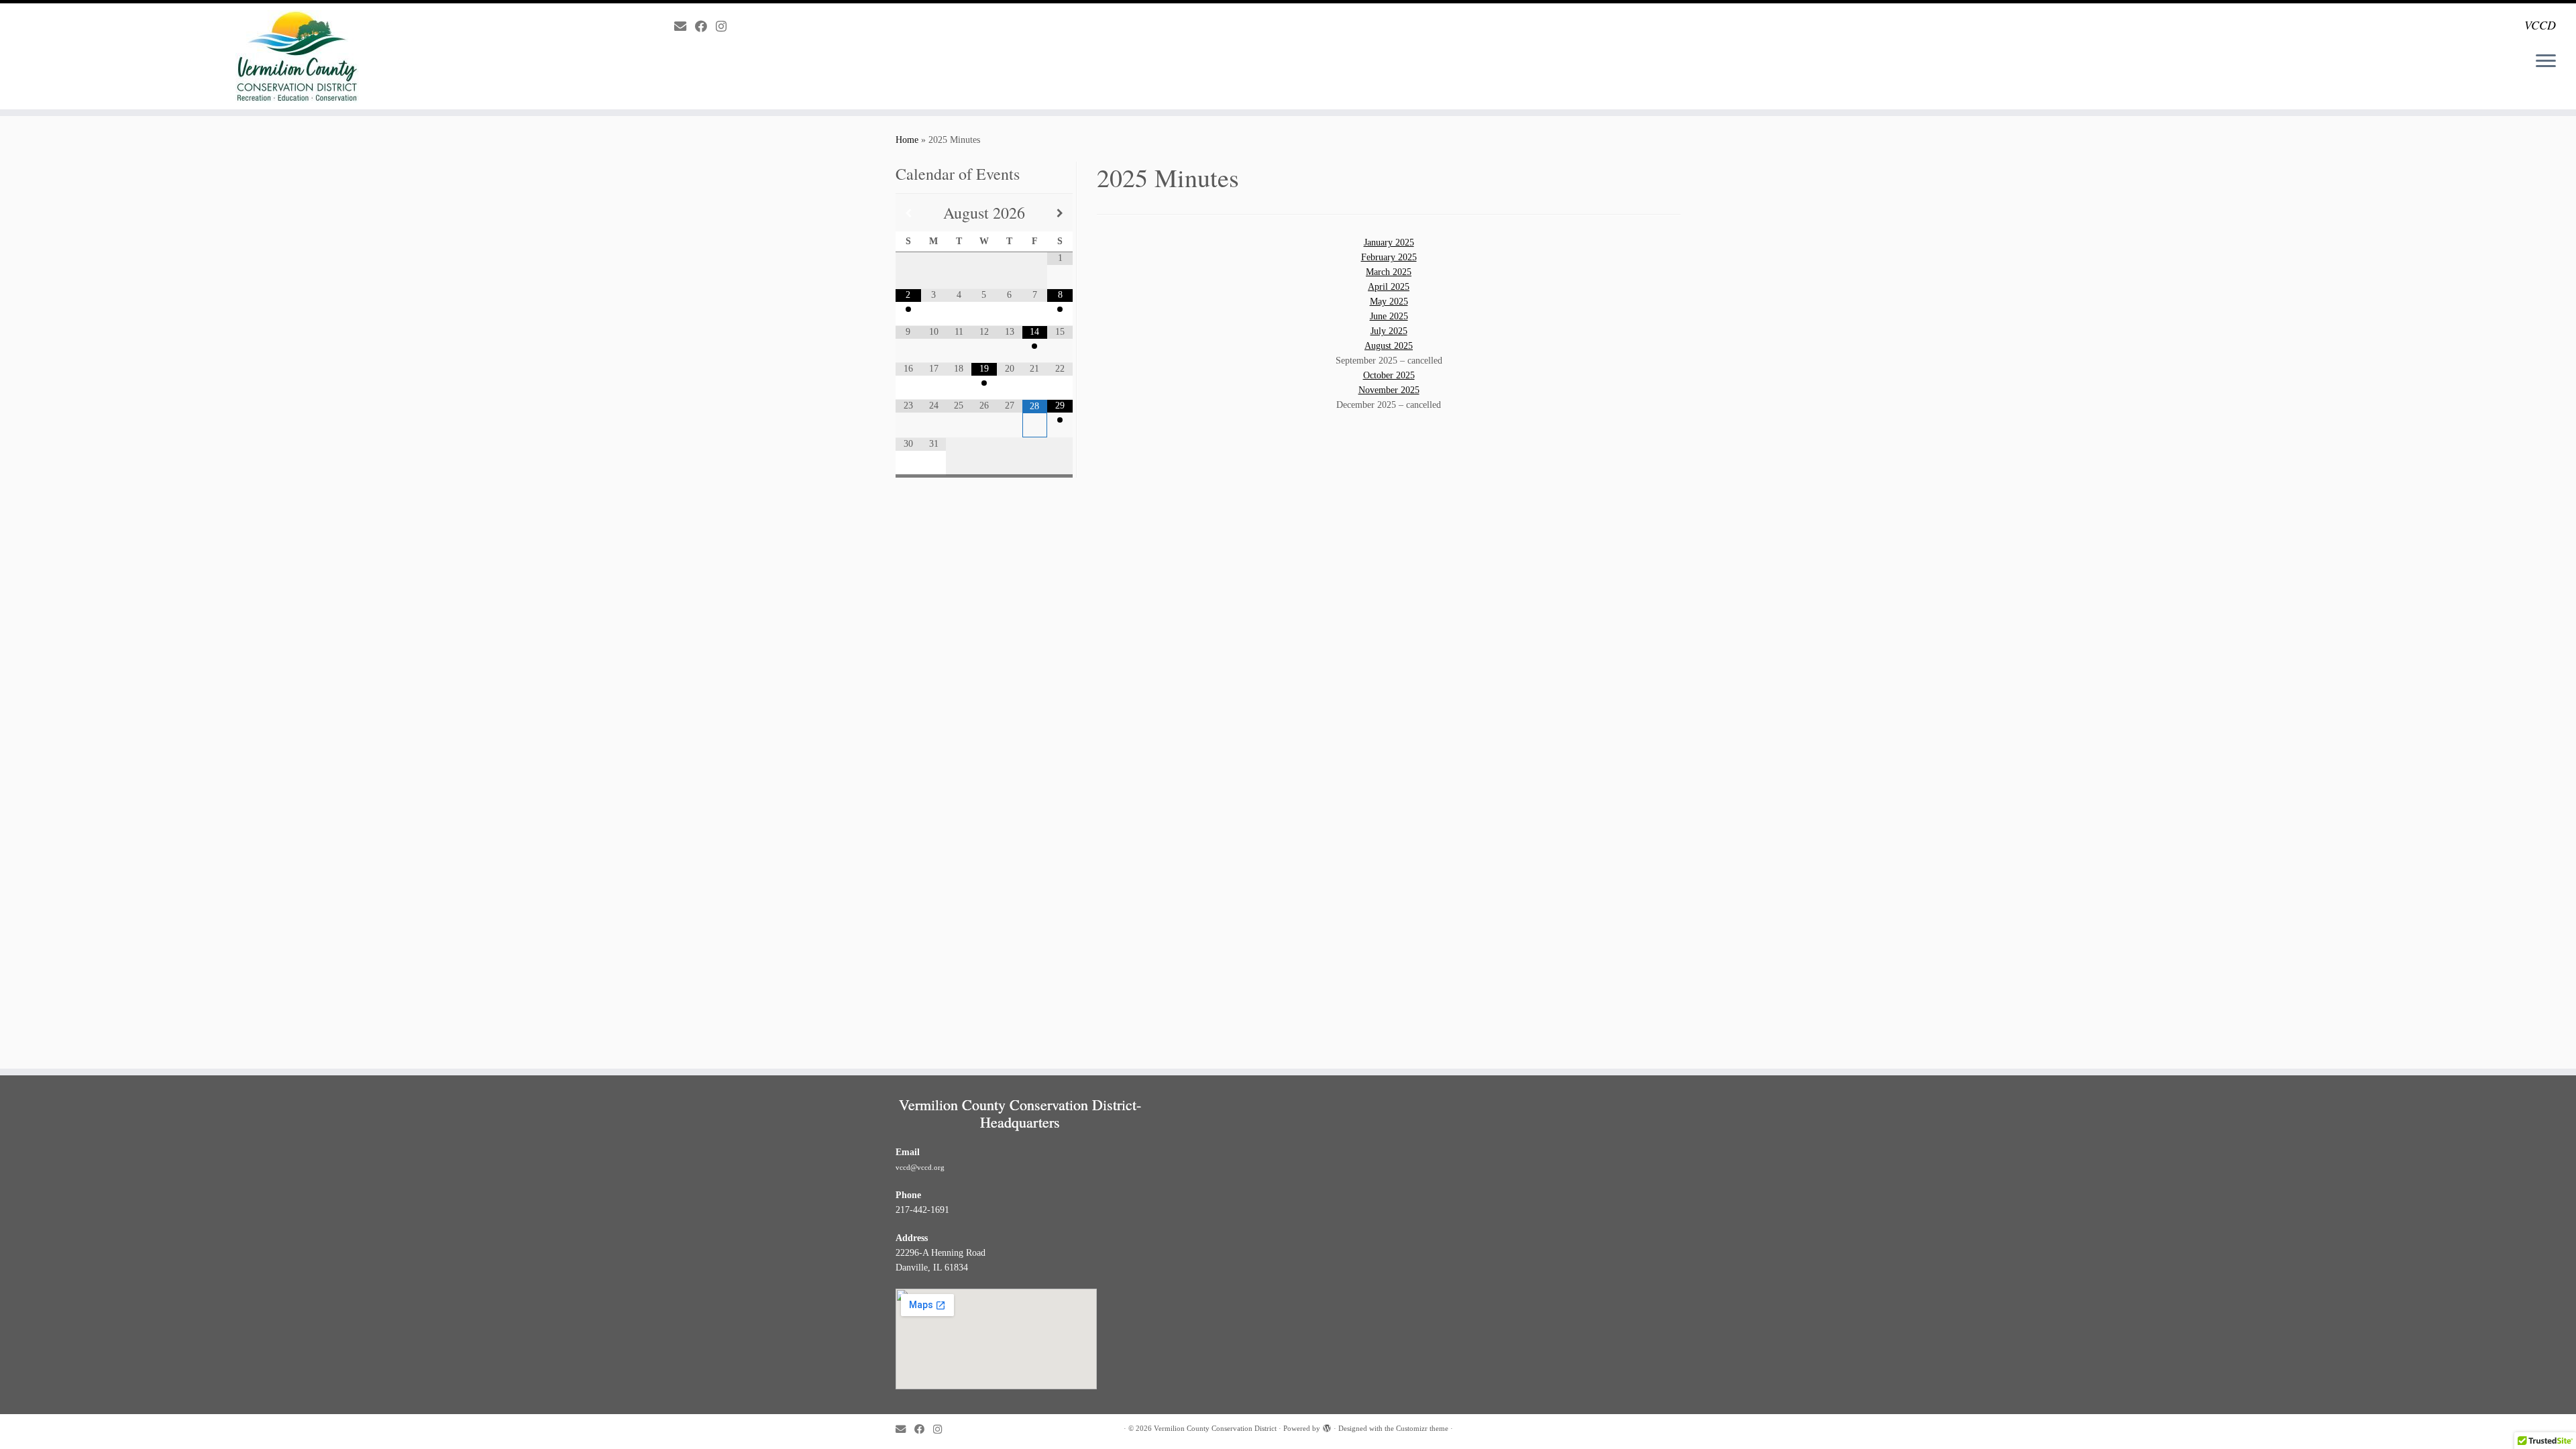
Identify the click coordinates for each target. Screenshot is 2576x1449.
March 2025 (1389, 272)
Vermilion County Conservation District (1215, 1428)
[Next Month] (1060, 213)
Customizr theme (1422, 1428)
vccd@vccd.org (920, 1167)
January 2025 (1389, 243)
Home (907, 140)
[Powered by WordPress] (1327, 1426)
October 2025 (1389, 375)
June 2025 (1389, 316)
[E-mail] (685, 27)
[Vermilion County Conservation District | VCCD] (297, 56)
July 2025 (1389, 331)
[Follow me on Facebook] (705, 27)
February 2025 (1389, 257)
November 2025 (1389, 390)
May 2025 (1389, 302)
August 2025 (1389, 346)
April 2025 (1389, 287)
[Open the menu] (2546, 62)
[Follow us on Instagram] (726, 27)
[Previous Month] (908, 213)
